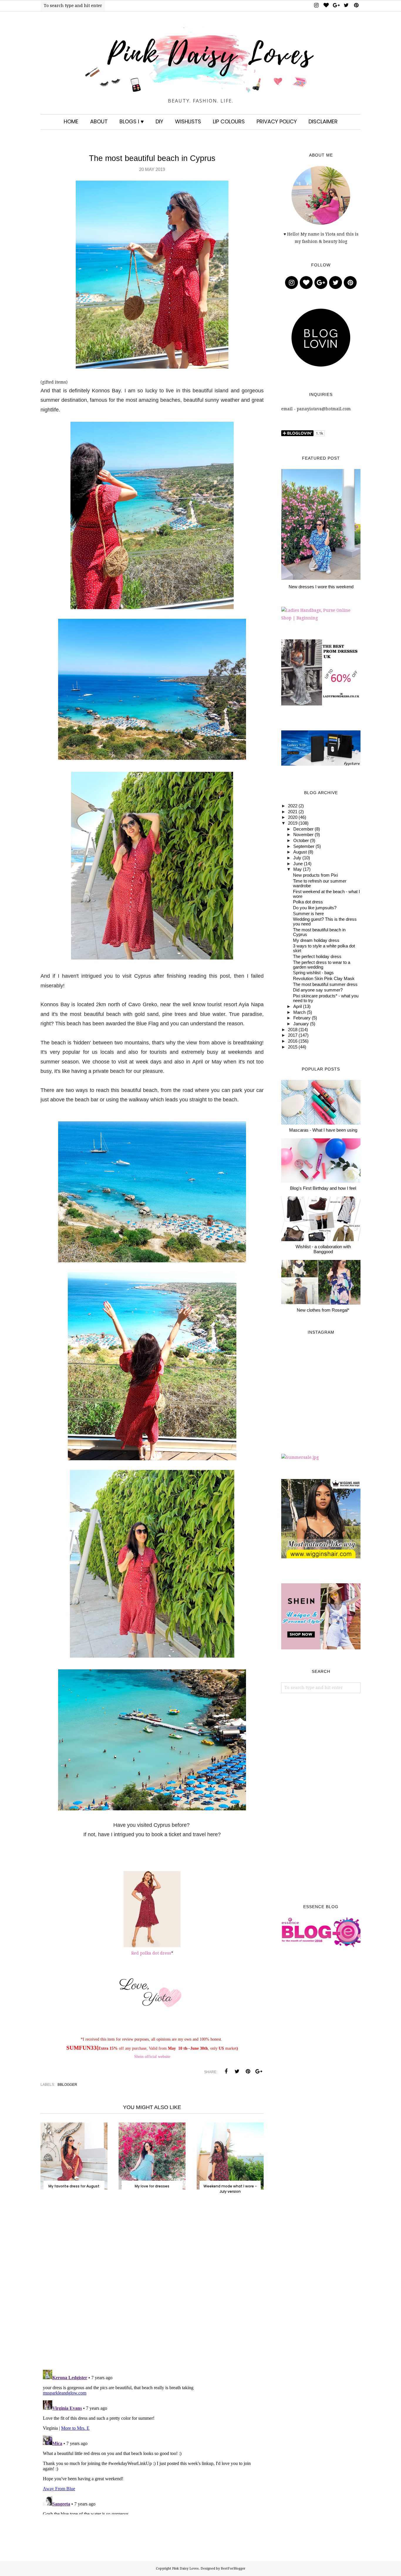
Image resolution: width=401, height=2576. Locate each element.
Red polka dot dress (151, 1953)
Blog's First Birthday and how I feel (323, 1188)
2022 (293, 806)
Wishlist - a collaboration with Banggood (323, 1249)
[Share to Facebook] (226, 2071)
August (300, 852)
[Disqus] (152, 2288)
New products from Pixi (315, 875)
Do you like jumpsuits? (315, 908)
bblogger (67, 2085)
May (298, 869)
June (298, 864)
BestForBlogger (233, 2569)
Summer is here (308, 914)
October (301, 841)
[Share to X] (237, 2071)
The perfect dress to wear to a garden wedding (322, 965)
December (303, 829)
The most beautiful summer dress (325, 984)
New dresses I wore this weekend (321, 587)
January (301, 1024)
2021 (293, 812)
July (297, 858)
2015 (293, 1047)
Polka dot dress (308, 902)
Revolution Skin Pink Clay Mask (324, 979)
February (302, 1018)
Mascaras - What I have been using (323, 1130)
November (303, 835)
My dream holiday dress (316, 940)
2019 (293, 823)
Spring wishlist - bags (313, 973)
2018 (293, 1030)
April (298, 1006)
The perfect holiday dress (317, 957)
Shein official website (152, 2057)
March (299, 1012)
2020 (293, 817)
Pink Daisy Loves (185, 2569)
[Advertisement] (321, 1799)
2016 (293, 1041)
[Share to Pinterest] (248, 2071)
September (304, 846)
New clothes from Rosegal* (323, 1310)
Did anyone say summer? (318, 990)
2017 (293, 1035)
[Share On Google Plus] (259, 2071)
